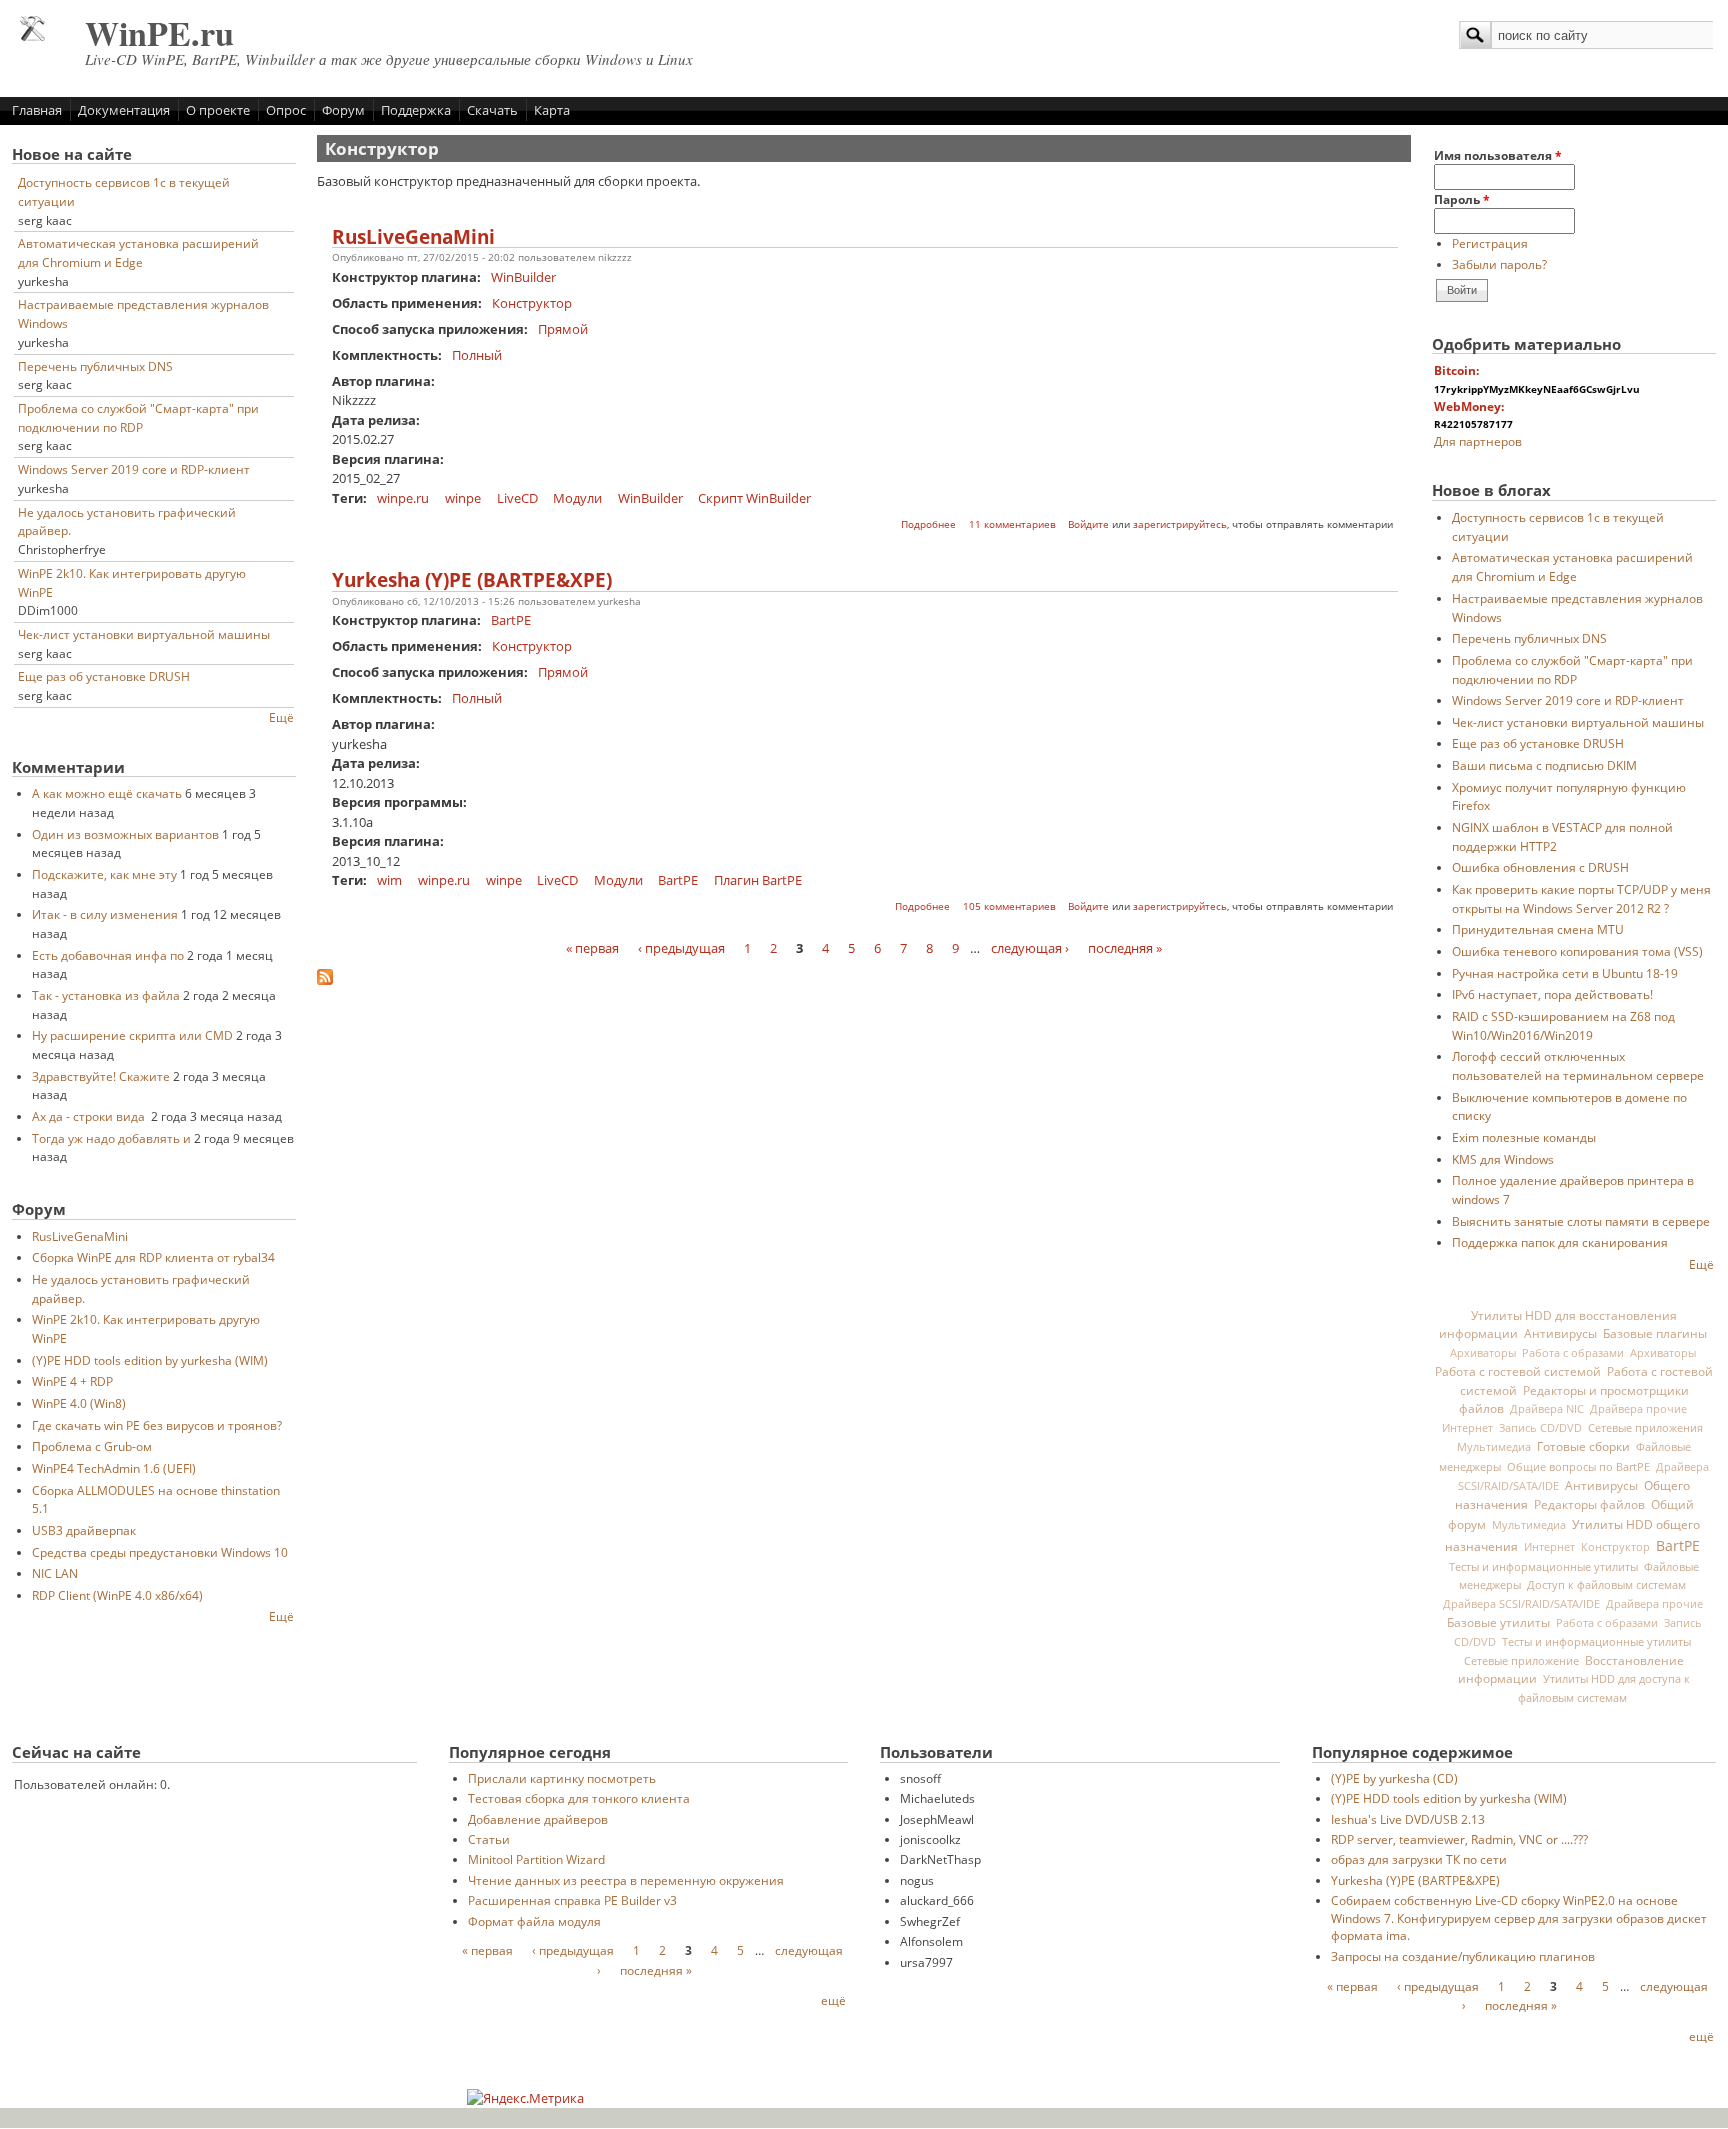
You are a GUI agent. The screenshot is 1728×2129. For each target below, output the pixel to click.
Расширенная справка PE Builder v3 (572, 1900)
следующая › (1030, 948)
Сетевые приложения (1645, 1427)
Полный (477, 355)
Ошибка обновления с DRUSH (1540, 867)
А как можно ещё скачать (107, 793)
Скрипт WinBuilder (754, 498)
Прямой (563, 329)
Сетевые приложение (1521, 1660)
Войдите (1088, 524)
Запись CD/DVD (1540, 1428)
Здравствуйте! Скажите (101, 1076)
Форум (343, 110)
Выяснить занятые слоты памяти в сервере (1581, 1221)
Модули (577, 498)
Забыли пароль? (1499, 264)
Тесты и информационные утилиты (1543, 1566)
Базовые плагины (1655, 1333)
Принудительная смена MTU (1538, 929)
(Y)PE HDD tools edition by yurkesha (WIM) (150, 1360)
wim (389, 880)
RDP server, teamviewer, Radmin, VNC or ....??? (1459, 1839)
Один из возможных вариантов (125, 834)
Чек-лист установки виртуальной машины (144, 634)
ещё (833, 2000)
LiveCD (517, 498)
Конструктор (532, 303)
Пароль (1462, 199)
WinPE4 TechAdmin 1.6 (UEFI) (114, 1468)
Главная (37, 110)
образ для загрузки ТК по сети (1419, 1859)
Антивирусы (1560, 1333)
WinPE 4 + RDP (72, 1381)
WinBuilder (523, 277)
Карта (552, 110)
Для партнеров (1478, 441)
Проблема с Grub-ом (92, 1446)
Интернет (1467, 1428)
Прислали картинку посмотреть (562, 1778)
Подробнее (928, 524)
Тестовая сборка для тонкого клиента (579, 1798)
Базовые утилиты (1498, 1622)
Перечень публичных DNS (95, 366)
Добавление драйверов (538, 1819)
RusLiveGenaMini (80, 1236)
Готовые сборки (1583, 1446)
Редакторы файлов (1589, 1504)
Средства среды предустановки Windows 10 (160, 1552)
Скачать (492, 110)
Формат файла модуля (534, 1921)
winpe (463, 498)
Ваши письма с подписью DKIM (1544, 765)
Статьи (489, 1839)
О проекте (218, 110)
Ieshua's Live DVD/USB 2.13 (1408, 1819)
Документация (124, 110)
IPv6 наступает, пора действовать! (1552, 994)
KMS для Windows (1503, 1159)
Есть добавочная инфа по (108, 955)
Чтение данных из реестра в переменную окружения (626, 1880)
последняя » (1125, 948)
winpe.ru (403, 498)
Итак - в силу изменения (105, 914)
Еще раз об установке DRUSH (104, 676)
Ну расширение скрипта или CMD (132, 1035)
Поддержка (416, 110)
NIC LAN (55, 1573)
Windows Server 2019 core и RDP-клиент (134, 469)
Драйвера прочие (1638, 1409)
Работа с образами (1573, 1353)
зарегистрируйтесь (1180, 524)
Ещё (281, 717)
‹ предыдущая (681, 948)
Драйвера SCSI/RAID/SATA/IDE (1521, 1604)
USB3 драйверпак (84, 1530)
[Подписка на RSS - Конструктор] (325, 980)
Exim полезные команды (1524, 1137)
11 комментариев (1012, 524)
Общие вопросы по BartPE (1578, 1466)
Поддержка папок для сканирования (1560, 1242)
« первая (592, 948)
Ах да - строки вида (90, 1116)
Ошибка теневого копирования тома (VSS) (1577, 951)
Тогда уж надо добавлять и (111, 1138)
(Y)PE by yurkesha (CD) (1394, 1778)
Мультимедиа (1494, 1447)
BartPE (511, 620)
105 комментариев (1009, 906)
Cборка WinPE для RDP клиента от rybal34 (153, 1257)
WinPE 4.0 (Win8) (79, 1403)
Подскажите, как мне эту (104, 874)
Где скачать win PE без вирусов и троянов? (157, 1425)
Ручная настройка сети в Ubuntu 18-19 (1565, 973)
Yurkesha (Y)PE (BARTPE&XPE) (472, 580)
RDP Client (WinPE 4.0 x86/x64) (117, 1595)
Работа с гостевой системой (1518, 1371)
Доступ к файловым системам (1606, 1584)
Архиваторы (1483, 1353)
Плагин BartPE (758, 880)
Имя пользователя (1498, 155)
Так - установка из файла (106, 995)
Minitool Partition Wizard (536, 1859)
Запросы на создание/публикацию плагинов (1463, 1956)
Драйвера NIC (1547, 1409)
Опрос (286, 110)
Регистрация (1490, 243)
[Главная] (32, 36)
